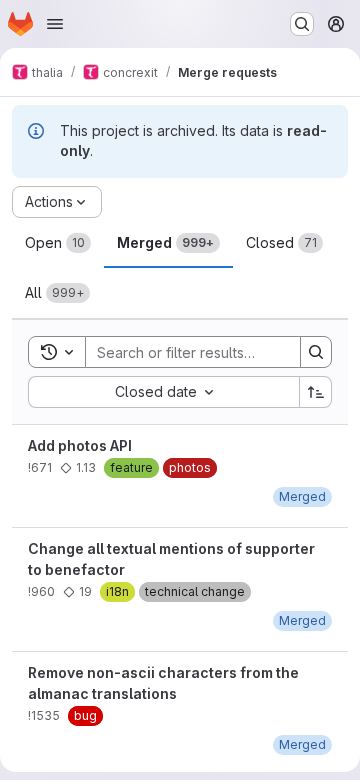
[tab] (58, 243)
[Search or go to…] (302, 24)
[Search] (316, 352)
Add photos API (80, 445)
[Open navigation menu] (55, 24)
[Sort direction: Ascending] (316, 392)
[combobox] (163, 392)
